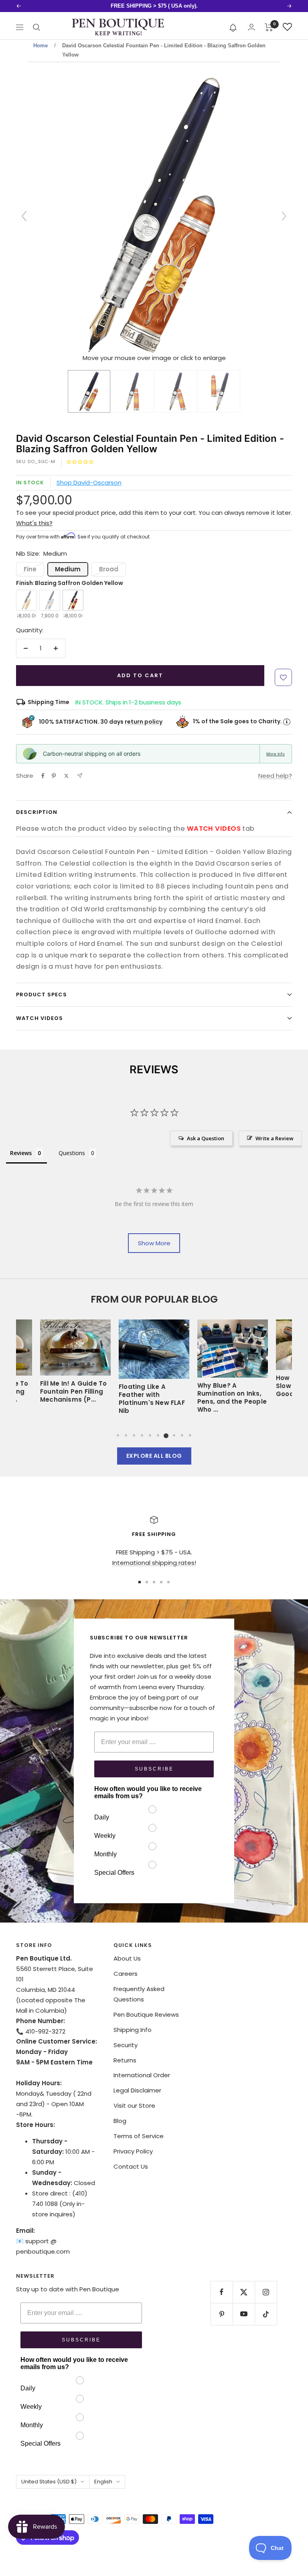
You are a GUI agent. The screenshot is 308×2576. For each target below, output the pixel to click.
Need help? (275, 776)
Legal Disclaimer (137, 2090)
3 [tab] (134, 1435)
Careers (126, 1974)
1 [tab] (118, 1435)
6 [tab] (158, 1435)
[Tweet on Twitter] (66, 776)
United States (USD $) (49, 2482)
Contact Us (131, 2166)
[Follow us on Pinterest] (222, 2314)
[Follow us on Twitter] (244, 2292)
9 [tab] (182, 1435)
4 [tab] (142, 1435)
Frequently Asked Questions (139, 1994)
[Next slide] (284, 216)
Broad (109, 569)
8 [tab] (174, 1435)
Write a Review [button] (275, 1138)
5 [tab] (150, 1435)
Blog (120, 2121)
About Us (127, 1958)
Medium (68, 569)
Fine (30, 569)
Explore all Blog (154, 1456)
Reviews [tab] (21, 1153)
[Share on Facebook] (43, 776)
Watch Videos (40, 1018)
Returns (125, 2060)
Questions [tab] (72, 1153)
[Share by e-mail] (80, 776)
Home (41, 46)
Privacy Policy (133, 2151)
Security (126, 2045)
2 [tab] (126, 1435)
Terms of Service (139, 2136)
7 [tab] (166, 1435)
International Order (142, 2075)
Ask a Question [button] (206, 1138)
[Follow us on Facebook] (222, 2292)
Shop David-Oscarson (89, 483)
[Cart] (269, 27)
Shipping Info (133, 2030)
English (103, 2482)
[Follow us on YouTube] (244, 2314)
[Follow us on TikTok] (266, 2314)
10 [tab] (190, 1435)
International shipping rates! (154, 1563)
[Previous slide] (24, 216)
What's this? (34, 523)
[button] (233, 27)
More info (276, 754)
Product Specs (42, 995)
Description (37, 812)
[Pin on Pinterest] (54, 776)
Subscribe (154, 1769)
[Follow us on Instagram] (266, 2292)
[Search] (36, 27)
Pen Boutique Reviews (146, 2014)
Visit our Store (134, 2106)
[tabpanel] (154, 1370)
